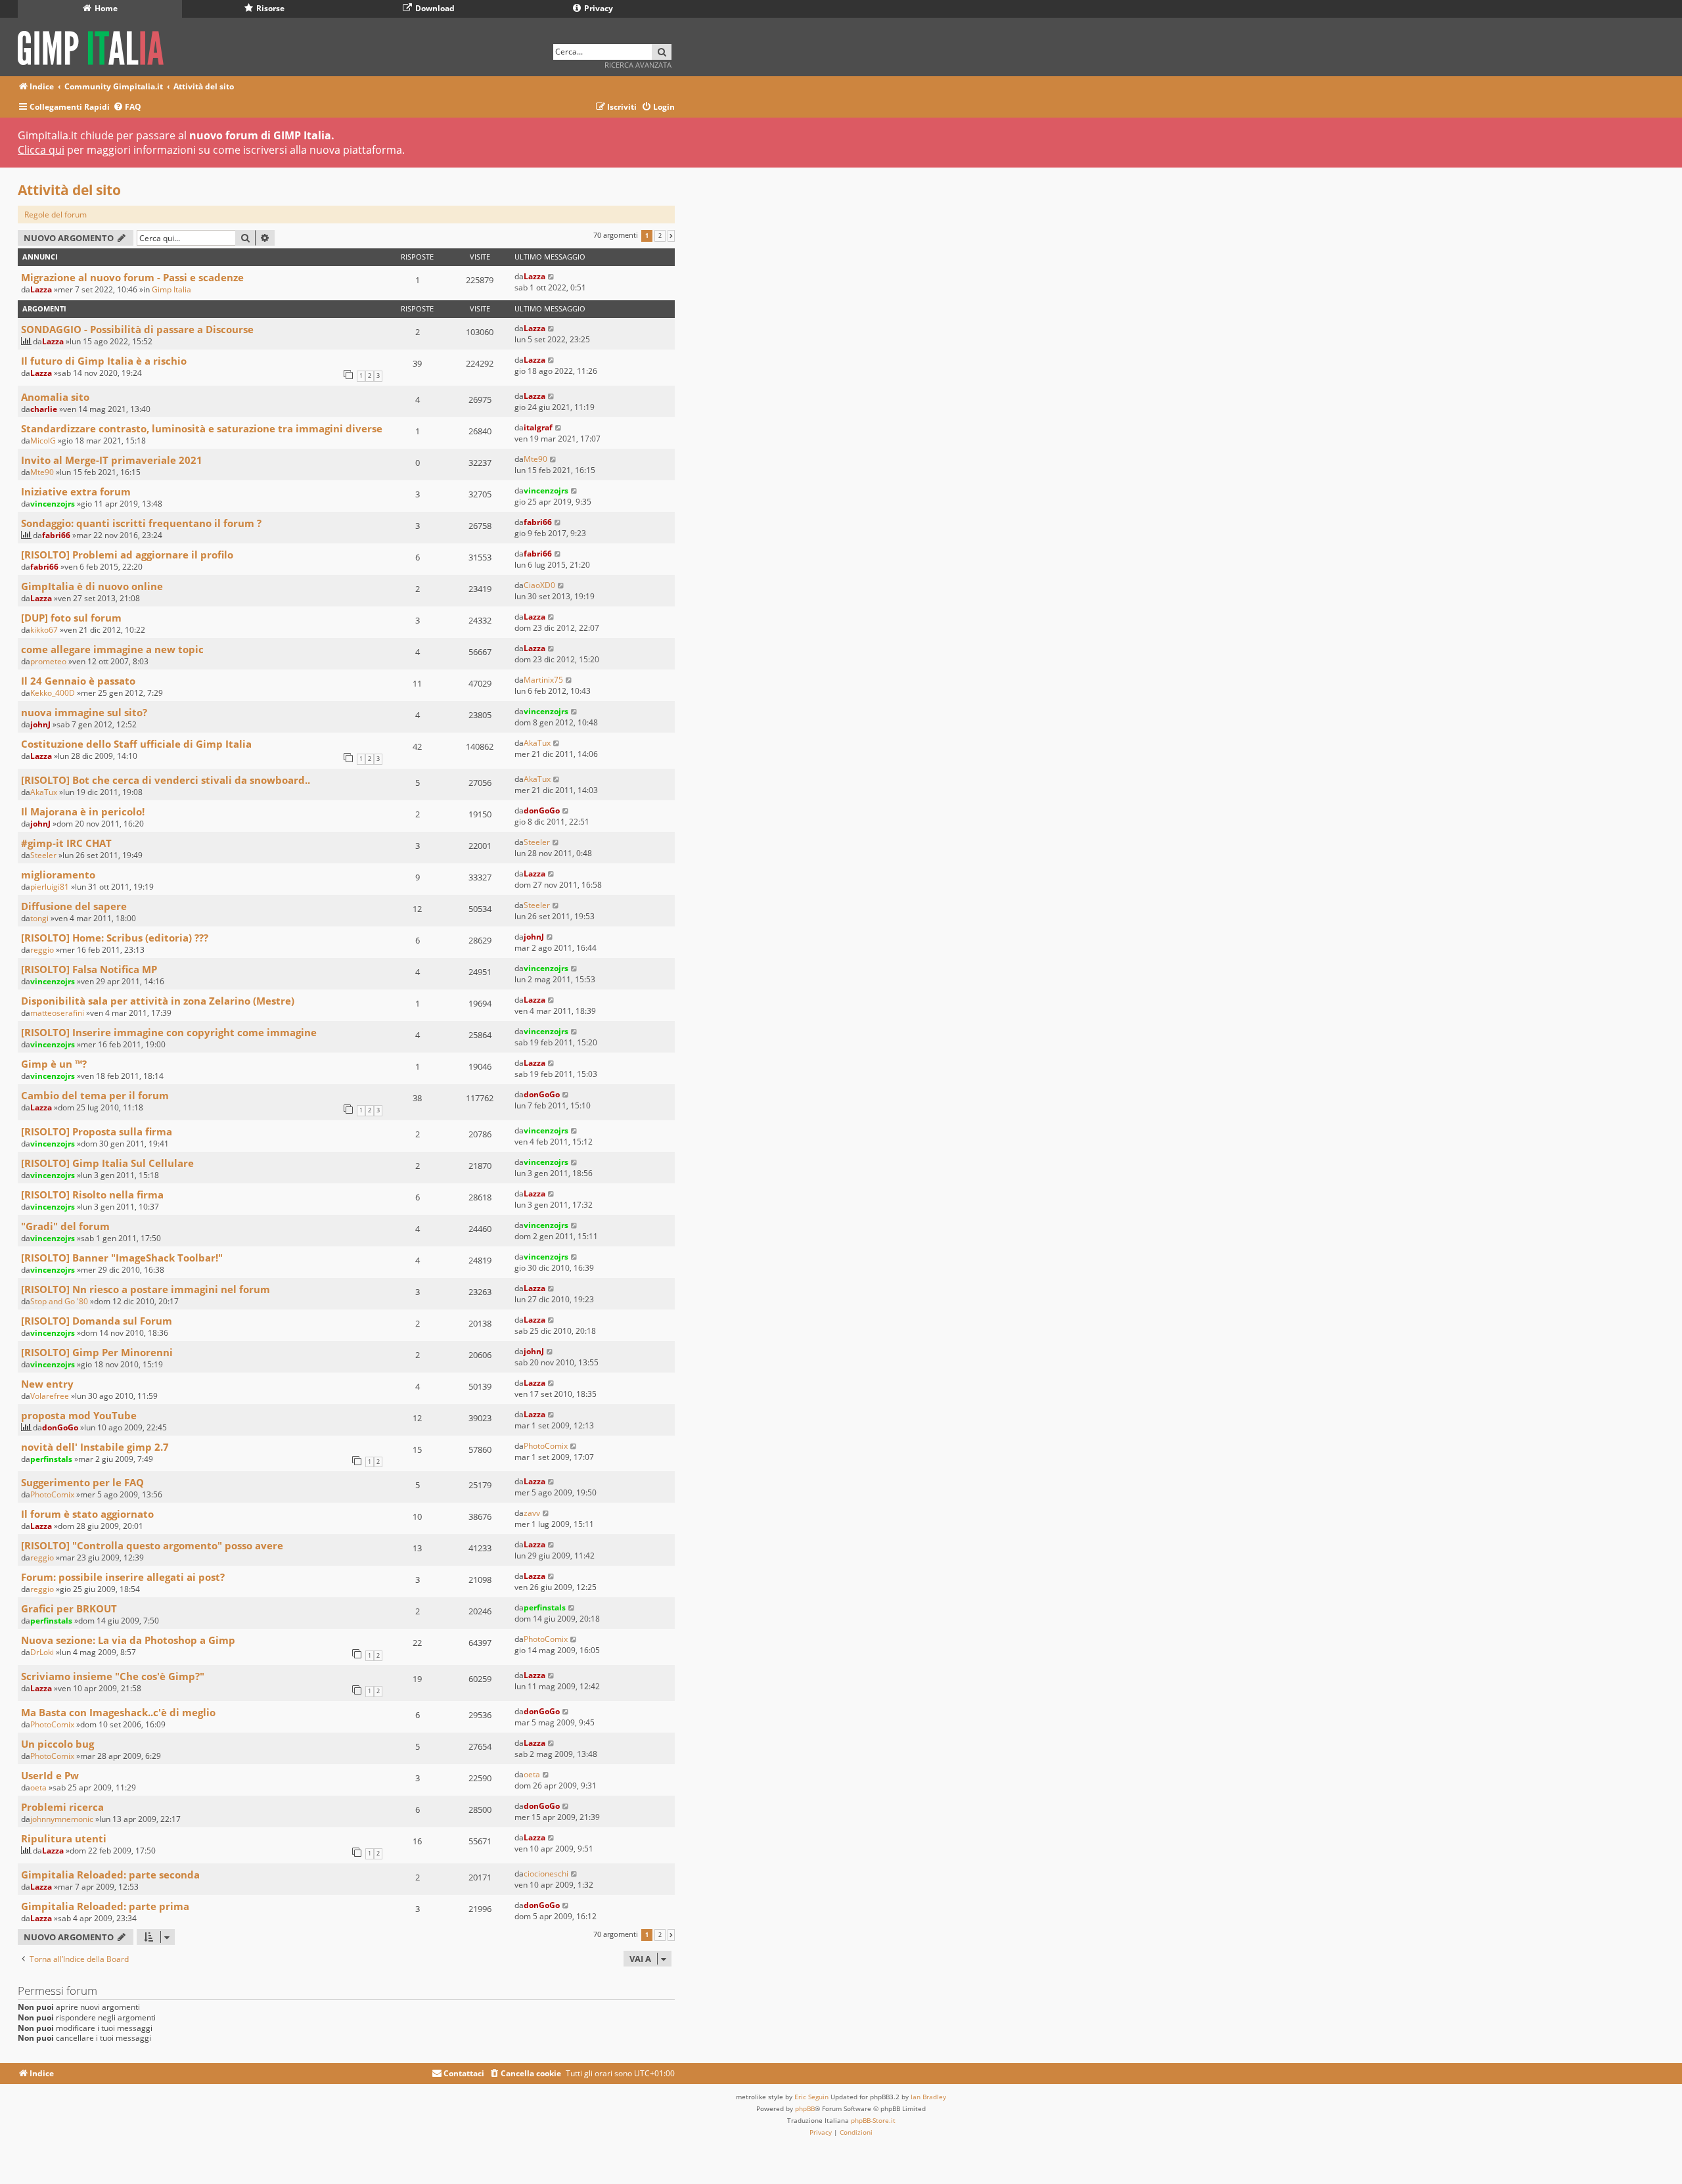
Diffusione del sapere (74, 906)
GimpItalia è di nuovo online (92, 586)
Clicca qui (41, 150)
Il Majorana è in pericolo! (83, 811)
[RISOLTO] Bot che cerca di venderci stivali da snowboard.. (166, 780)
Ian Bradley (928, 2097)
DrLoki (42, 1652)
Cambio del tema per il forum (95, 1095)
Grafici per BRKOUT (69, 1608)
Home (105, 8)
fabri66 (56, 535)
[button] (671, 236)
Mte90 (42, 472)
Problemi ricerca (62, 1807)
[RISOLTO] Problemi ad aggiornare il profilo (127, 555)
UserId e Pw (50, 1775)
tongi (39, 918)
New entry (47, 1384)
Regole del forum (56, 215)
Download (434, 8)
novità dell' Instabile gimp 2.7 (95, 1447)
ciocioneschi (546, 1874)
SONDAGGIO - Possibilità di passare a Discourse (137, 329)
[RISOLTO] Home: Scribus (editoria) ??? (115, 938)
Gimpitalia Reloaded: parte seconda (110, 1875)
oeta (38, 1787)
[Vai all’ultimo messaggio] (552, 276)
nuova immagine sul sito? (84, 712)
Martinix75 (543, 680)
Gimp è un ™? (54, 1064)
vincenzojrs (53, 504)
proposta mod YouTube (79, 1415)
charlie (44, 409)
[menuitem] (127, 107)
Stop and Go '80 (59, 1301)
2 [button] (660, 236)
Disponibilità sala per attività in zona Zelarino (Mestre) (158, 1001)
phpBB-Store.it (873, 2120)
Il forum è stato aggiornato (87, 1514)
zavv (532, 1513)
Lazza (41, 289)
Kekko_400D (53, 693)
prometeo (48, 661)
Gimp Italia (171, 289)
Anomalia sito (55, 397)
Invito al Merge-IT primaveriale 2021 (112, 460)
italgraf (538, 427)
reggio (42, 950)
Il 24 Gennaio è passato (78, 681)
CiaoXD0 (539, 585)
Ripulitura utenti (64, 1838)
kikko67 (44, 630)
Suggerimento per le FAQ (82, 1482)
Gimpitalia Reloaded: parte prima (105, 1906)
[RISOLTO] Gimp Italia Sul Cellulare (107, 1163)
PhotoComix (546, 1446)
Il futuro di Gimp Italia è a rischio (104, 361)
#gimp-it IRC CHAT (66, 843)
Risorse (269, 8)
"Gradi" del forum (65, 1226)
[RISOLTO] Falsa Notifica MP (89, 969)
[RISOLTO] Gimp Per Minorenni (97, 1352)
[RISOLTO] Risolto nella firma (92, 1194)
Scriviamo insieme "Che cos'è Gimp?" (113, 1676)
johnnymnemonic (62, 1819)
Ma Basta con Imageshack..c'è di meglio (118, 1712)
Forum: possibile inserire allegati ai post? (123, 1577)
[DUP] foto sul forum (71, 618)
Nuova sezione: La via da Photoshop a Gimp (128, 1640)
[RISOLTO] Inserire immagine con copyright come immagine (169, 1032)
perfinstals (51, 1459)
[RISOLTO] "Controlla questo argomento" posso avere (152, 1545)
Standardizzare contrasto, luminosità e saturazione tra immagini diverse (202, 428)
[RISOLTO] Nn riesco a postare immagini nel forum (146, 1289)
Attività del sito (69, 190)
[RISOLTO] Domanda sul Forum (97, 1321)
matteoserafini (57, 1013)
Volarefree (50, 1396)
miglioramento (58, 875)
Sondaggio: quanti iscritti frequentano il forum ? (141, 523)
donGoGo (542, 810)
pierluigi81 (50, 887)
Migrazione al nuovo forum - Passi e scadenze (132, 277)
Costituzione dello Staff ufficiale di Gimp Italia (136, 744)
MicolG (43, 441)
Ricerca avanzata (638, 65)
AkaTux (537, 743)
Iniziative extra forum (76, 491)
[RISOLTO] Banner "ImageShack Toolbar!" (122, 1258)
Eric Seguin (811, 2097)
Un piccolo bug (57, 1744)
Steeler (43, 855)
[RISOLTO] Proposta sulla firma (97, 1131)
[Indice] (95, 46)
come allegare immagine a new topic (112, 649)
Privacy (598, 8)
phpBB (805, 2108)
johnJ (40, 724)
